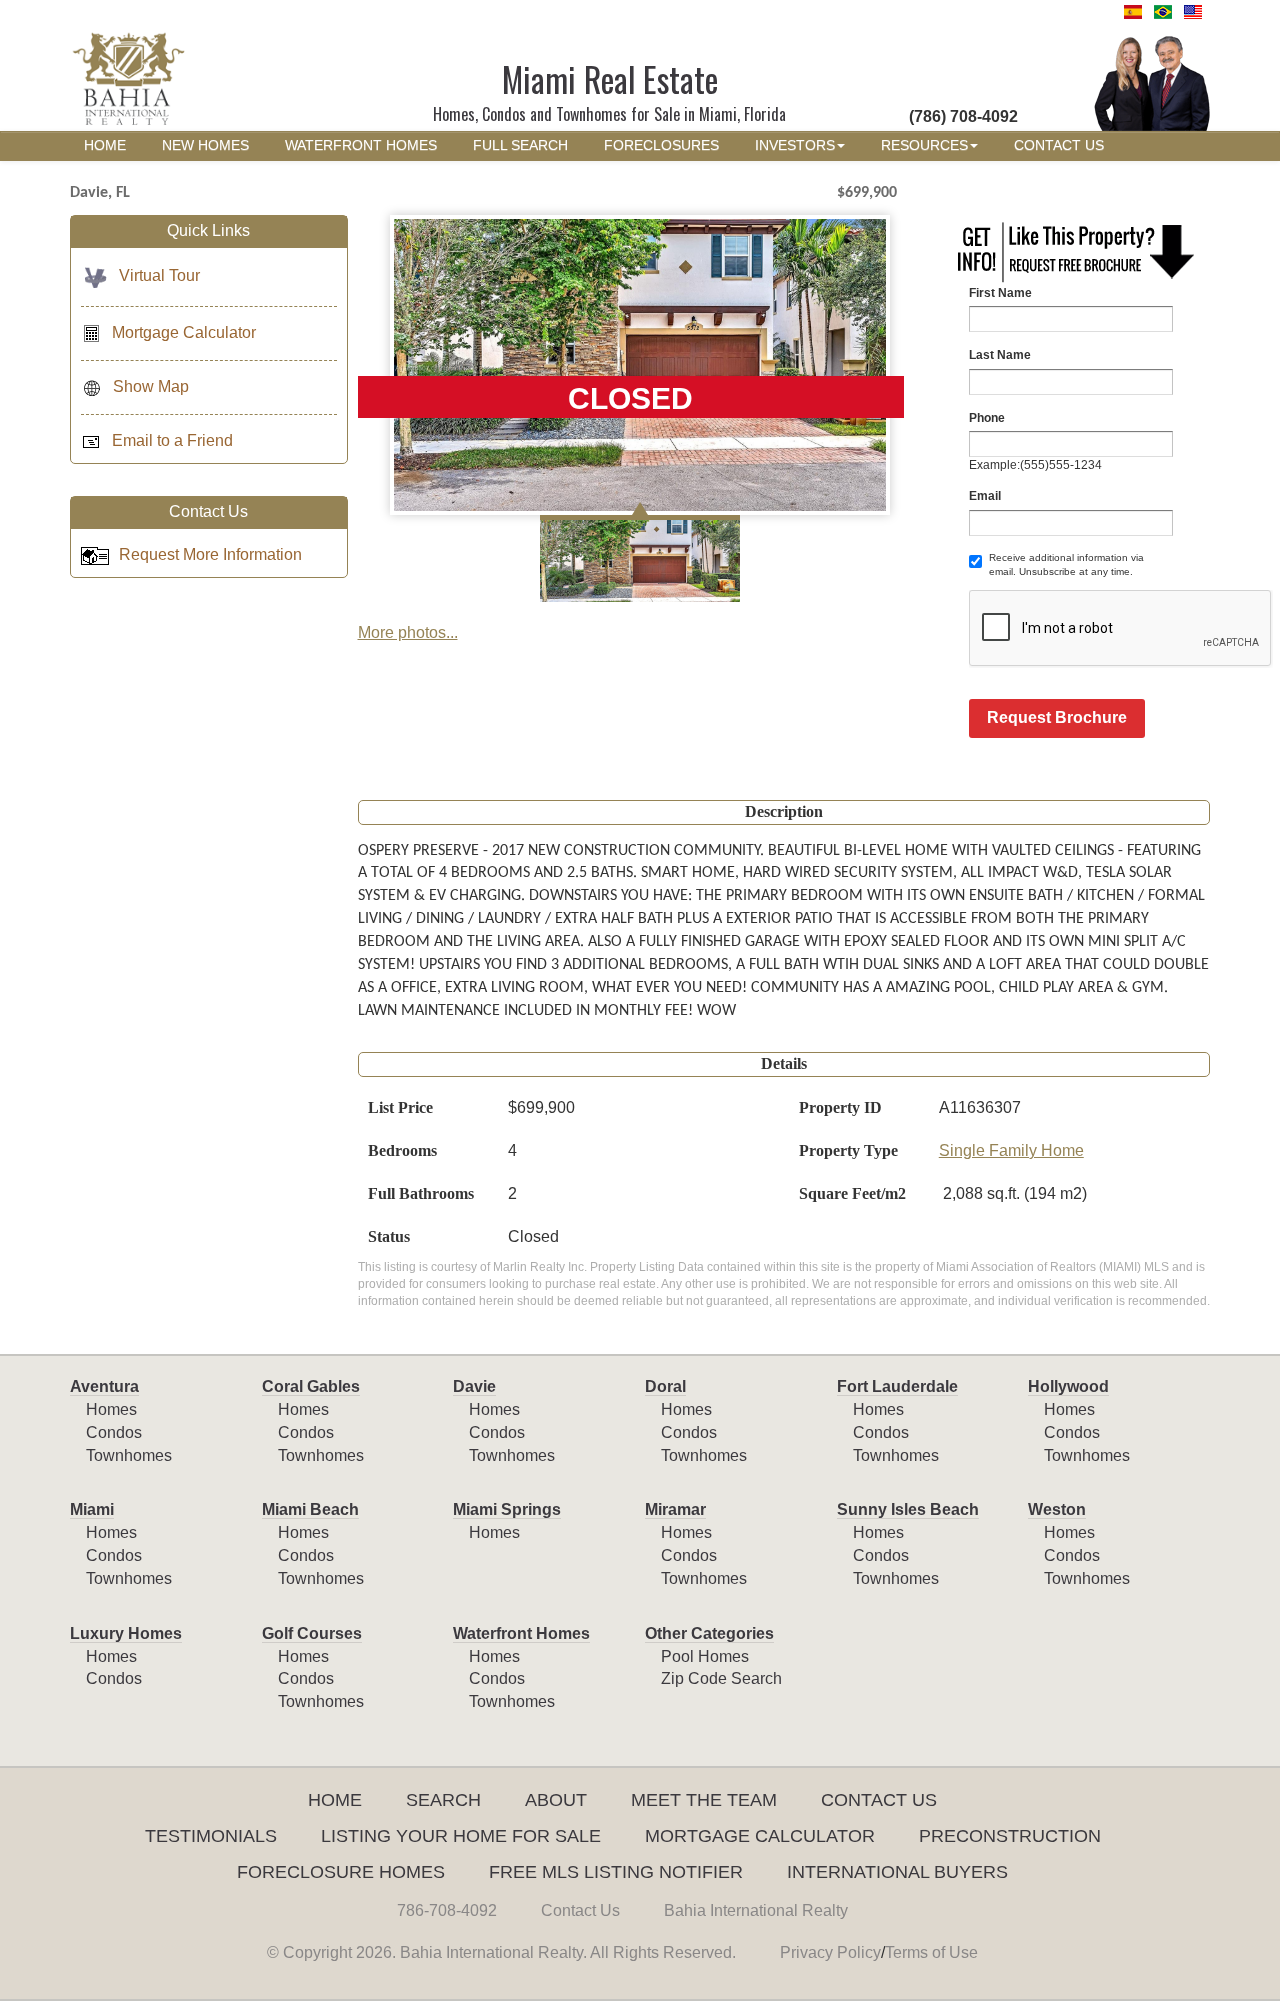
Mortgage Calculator (184, 332)
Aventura (104, 1386)
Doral (665, 1386)
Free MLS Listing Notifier (616, 1872)
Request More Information (210, 554)
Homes (111, 1409)
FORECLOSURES (661, 145)
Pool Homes (705, 1656)
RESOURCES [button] (924, 145)
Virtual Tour (159, 275)
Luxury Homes (126, 1633)
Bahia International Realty (756, 1910)
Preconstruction (1010, 1836)
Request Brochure (1057, 717)
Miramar (675, 1509)
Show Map (151, 386)
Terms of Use (931, 1952)
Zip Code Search (721, 1678)
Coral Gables (311, 1386)
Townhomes (129, 1455)
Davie (474, 1386)
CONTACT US (1059, 145)
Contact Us (879, 1800)
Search (443, 1800)
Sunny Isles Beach (908, 1509)
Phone (987, 418)
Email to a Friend (172, 440)
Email (985, 496)
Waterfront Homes (521, 1633)
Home (335, 1800)
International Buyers (897, 1872)
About (556, 1800)
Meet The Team (704, 1800)
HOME (105, 145)
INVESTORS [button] (795, 145)
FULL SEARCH (520, 145)
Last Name (1000, 355)
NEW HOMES (205, 145)
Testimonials (211, 1836)
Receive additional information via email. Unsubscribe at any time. (1066, 564)
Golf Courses (312, 1633)
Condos (114, 1432)
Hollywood (1068, 1386)
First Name (1000, 293)
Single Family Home (1011, 1150)
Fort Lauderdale (897, 1386)
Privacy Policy (830, 1952)
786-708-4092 (447, 1910)
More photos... (408, 632)
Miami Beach (310, 1509)
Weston (1057, 1509)
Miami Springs (507, 1509)
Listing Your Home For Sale (461, 1836)
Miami (92, 1509)
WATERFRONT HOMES (361, 145)
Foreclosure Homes (341, 1872)
